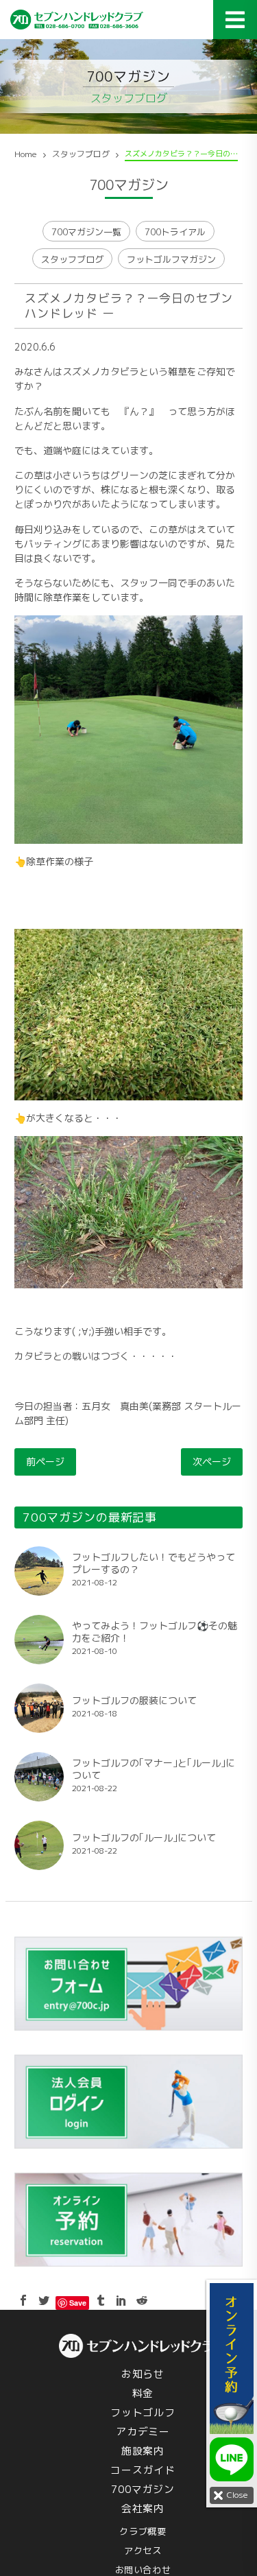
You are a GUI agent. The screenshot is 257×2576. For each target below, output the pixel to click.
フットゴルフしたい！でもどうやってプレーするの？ (154, 1563)
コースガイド (143, 2470)
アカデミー (143, 2432)
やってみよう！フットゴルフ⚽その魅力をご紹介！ (155, 1632)
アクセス (143, 2551)
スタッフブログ (72, 259)
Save (78, 2303)
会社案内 (143, 2508)
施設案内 (143, 2451)
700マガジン (143, 2489)
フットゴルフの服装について (134, 1701)
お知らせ (143, 2374)
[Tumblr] (101, 2300)
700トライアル (175, 232)
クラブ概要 (143, 2531)
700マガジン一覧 (86, 232)
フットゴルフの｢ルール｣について (144, 1838)
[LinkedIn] (121, 2300)
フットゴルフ (143, 2412)
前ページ (45, 1462)
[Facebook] (23, 2300)
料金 (143, 2393)
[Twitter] (44, 2300)
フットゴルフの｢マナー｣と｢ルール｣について (154, 1769)
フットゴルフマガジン (171, 259)
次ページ (212, 1462)
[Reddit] (142, 2300)
